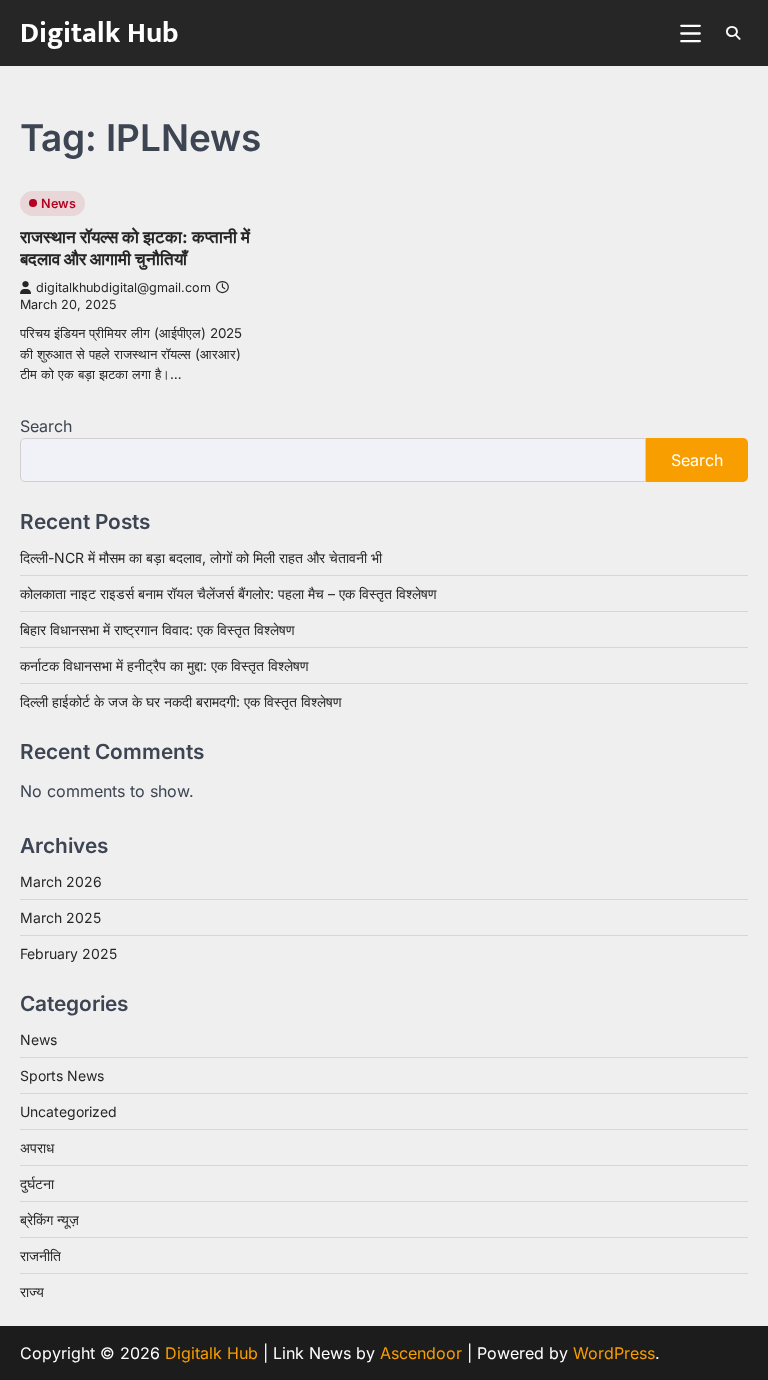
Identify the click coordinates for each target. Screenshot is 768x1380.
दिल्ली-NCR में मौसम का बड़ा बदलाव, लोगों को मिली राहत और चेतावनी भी (201, 557)
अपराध (37, 1147)
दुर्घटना (37, 1183)
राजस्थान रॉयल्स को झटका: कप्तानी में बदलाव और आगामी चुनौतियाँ (135, 247)
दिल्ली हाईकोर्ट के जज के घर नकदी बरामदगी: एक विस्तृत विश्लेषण (181, 701)
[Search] (733, 33)
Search (46, 426)
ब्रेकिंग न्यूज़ (49, 1219)
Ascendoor (421, 1353)
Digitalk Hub (99, 33)
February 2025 (68, 953)
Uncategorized (68, 1111)
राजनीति (40, 1255)
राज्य (32, 1291)
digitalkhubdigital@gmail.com (123, 287)
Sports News (62, 1075)
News (58, 203)
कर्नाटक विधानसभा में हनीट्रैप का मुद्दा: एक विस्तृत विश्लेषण (164, 665)
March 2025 (60, 917)
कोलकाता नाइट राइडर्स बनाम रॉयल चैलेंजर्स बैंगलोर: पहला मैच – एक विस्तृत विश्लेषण (228, 593)
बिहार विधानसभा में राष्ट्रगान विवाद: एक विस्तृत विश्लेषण (157, 629)
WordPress (614, 1353)
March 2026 (61, 881)
